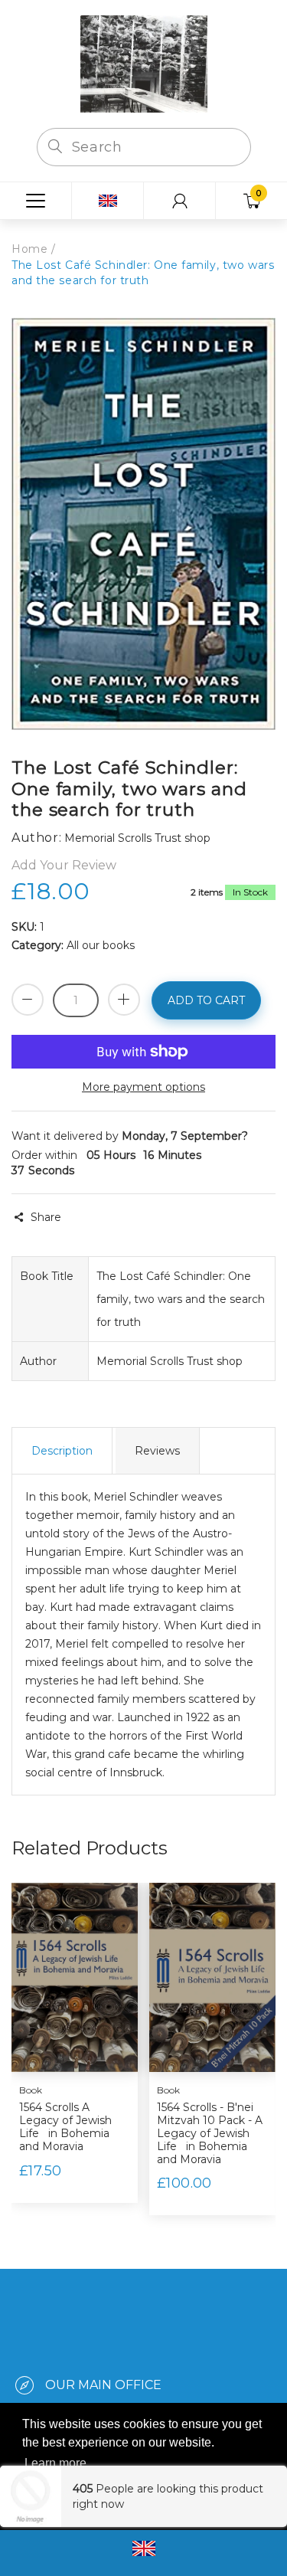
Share (46, 1217)
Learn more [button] (55, 2463)
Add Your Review (64, 865)
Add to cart (206, 1000)
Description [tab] (62, 1451)
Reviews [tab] (157, 1451)
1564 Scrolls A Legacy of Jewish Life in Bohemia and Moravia (65, 2126)
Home (29, 249)
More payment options (143, 1087)
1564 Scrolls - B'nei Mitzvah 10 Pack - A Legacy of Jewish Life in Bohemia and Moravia (210, 2133)
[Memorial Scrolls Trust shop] (144, 63)
